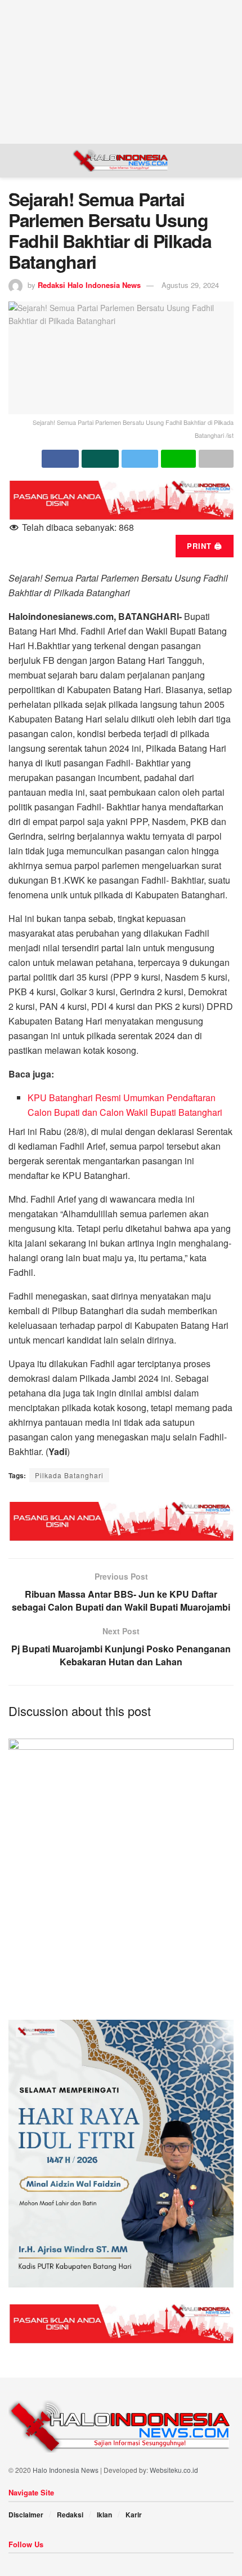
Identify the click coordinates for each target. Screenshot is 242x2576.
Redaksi (70, 2515)
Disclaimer (26, 2515)
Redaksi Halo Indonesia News (89, 285)
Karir (134, 2515)
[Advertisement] (121, 70)
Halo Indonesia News (66, 2470)
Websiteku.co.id (174, 2470)
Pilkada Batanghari (69, 1475)
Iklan (104, 2515)
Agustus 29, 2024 (190, 285)
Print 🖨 (205, 546)
